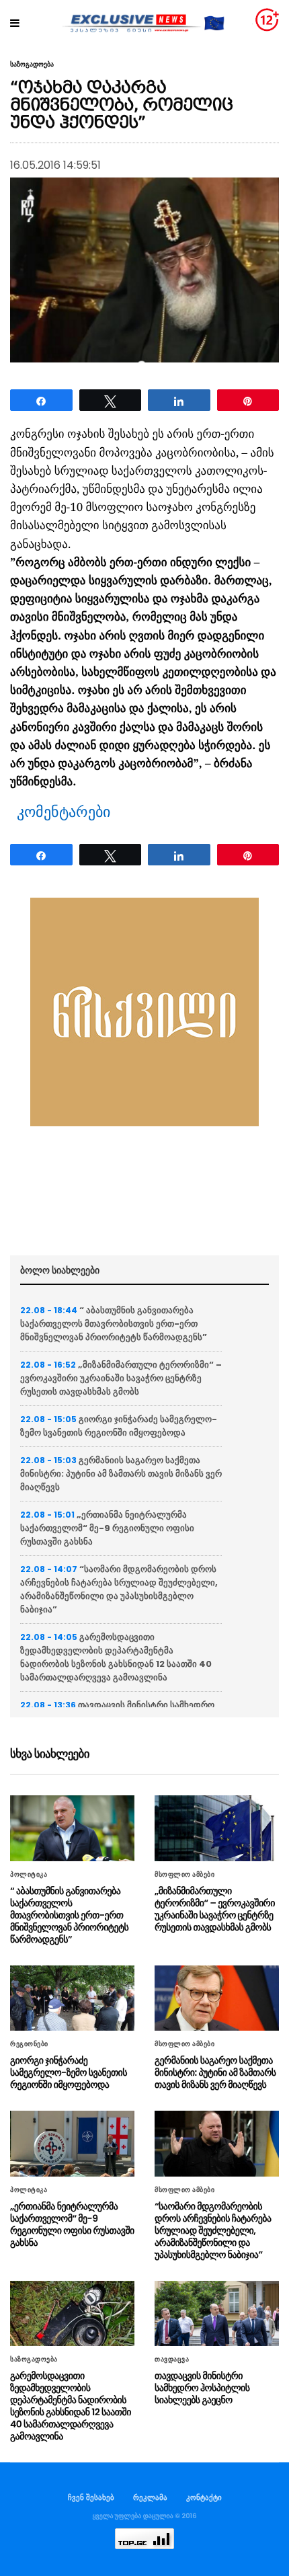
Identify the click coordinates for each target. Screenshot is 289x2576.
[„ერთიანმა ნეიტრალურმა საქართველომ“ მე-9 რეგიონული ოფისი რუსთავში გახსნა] (72, 2143)
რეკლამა (150, 2497)
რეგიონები (29, 2044)
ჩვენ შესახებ (91, 2497)
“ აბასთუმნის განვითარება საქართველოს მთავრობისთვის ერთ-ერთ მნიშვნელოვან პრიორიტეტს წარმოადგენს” (114, 1324)
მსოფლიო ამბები (184, 1875)
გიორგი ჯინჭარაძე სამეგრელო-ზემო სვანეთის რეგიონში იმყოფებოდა (119, 1426)
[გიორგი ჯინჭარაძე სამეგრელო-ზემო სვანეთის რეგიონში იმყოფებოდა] (72, 1998)
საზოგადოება (32, 65)
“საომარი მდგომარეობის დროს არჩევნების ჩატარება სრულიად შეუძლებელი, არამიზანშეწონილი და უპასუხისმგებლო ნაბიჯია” (119, 1589)
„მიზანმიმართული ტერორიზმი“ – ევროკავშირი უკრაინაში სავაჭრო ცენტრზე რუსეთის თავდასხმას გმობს (121, 1378)
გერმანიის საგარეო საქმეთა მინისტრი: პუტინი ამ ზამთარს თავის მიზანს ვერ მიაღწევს (121, 1474)
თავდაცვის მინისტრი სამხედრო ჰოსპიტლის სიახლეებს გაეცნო (202, 2388)
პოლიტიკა (29, 1875)
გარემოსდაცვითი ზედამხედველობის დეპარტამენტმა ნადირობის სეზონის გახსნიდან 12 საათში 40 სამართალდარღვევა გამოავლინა (116, 1657)
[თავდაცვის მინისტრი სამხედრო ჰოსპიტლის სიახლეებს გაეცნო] (217, 2313)
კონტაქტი (204, 2497)
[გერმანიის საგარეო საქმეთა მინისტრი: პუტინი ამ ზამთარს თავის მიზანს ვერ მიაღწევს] (217, 1998)
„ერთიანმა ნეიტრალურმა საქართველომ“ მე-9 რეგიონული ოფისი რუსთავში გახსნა (107, 1528)
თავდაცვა (172, 2359)
